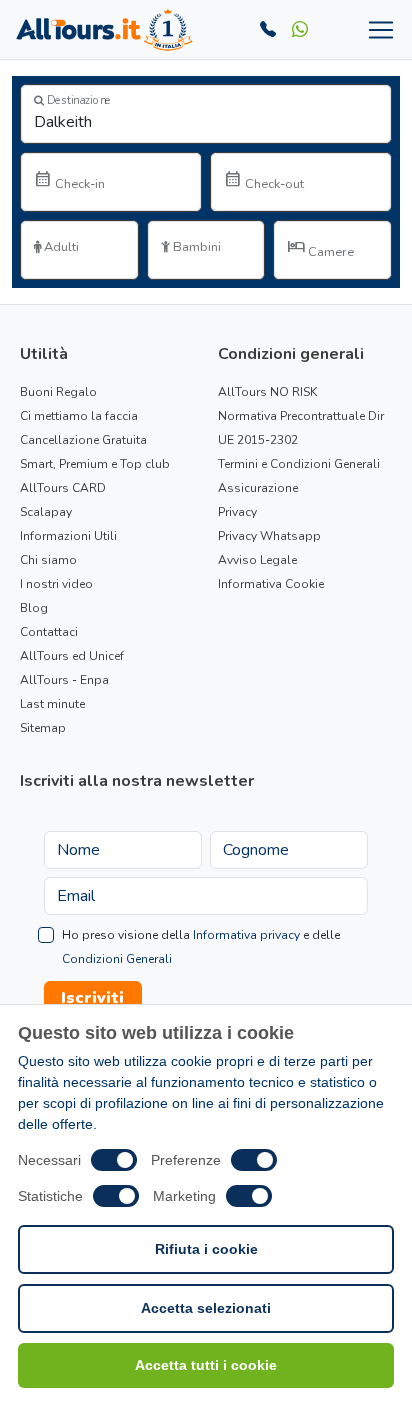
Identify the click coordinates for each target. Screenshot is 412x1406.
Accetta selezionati (206, 1308)
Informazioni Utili (68, 536)
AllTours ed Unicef (72, 656)
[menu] (377, 30)
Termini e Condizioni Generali (299, 464)
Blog (34, 608)
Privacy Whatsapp (269, 536)
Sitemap (43, 728)
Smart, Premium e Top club (95, 464)
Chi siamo (48, 560)
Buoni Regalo (58, 392)
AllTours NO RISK (267, 392)
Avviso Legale (257, 560)
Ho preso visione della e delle (201, 947)
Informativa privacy (246, 935)
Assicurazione (258, 488)
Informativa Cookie (271, 584)
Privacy (237, 512)
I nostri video (56, 584)
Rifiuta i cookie (206, 1249)
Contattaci (49, 632)
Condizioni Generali (117, 959)
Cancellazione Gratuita (83, 440)
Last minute (52, 704)
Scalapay (46, 512)
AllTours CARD (63, 488)
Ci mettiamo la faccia (79, 416)
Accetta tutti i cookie (206, 1365)
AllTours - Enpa (64, 680)
